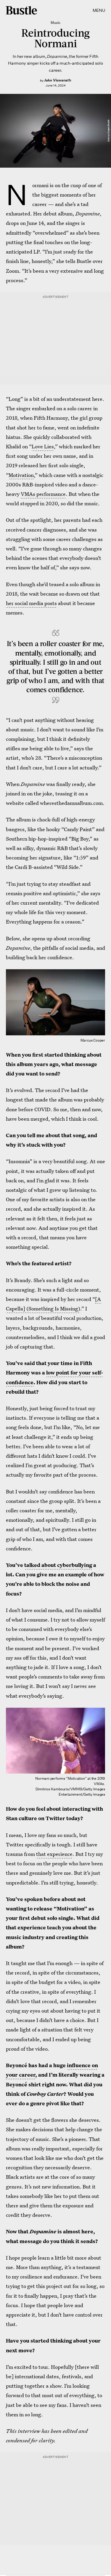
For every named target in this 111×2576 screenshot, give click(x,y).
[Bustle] (21, 10)
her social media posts (31, 603)
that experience (54, 1854)
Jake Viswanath (57, 80)
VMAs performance (43, 494)
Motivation (21, 475)
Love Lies (43, 446)
